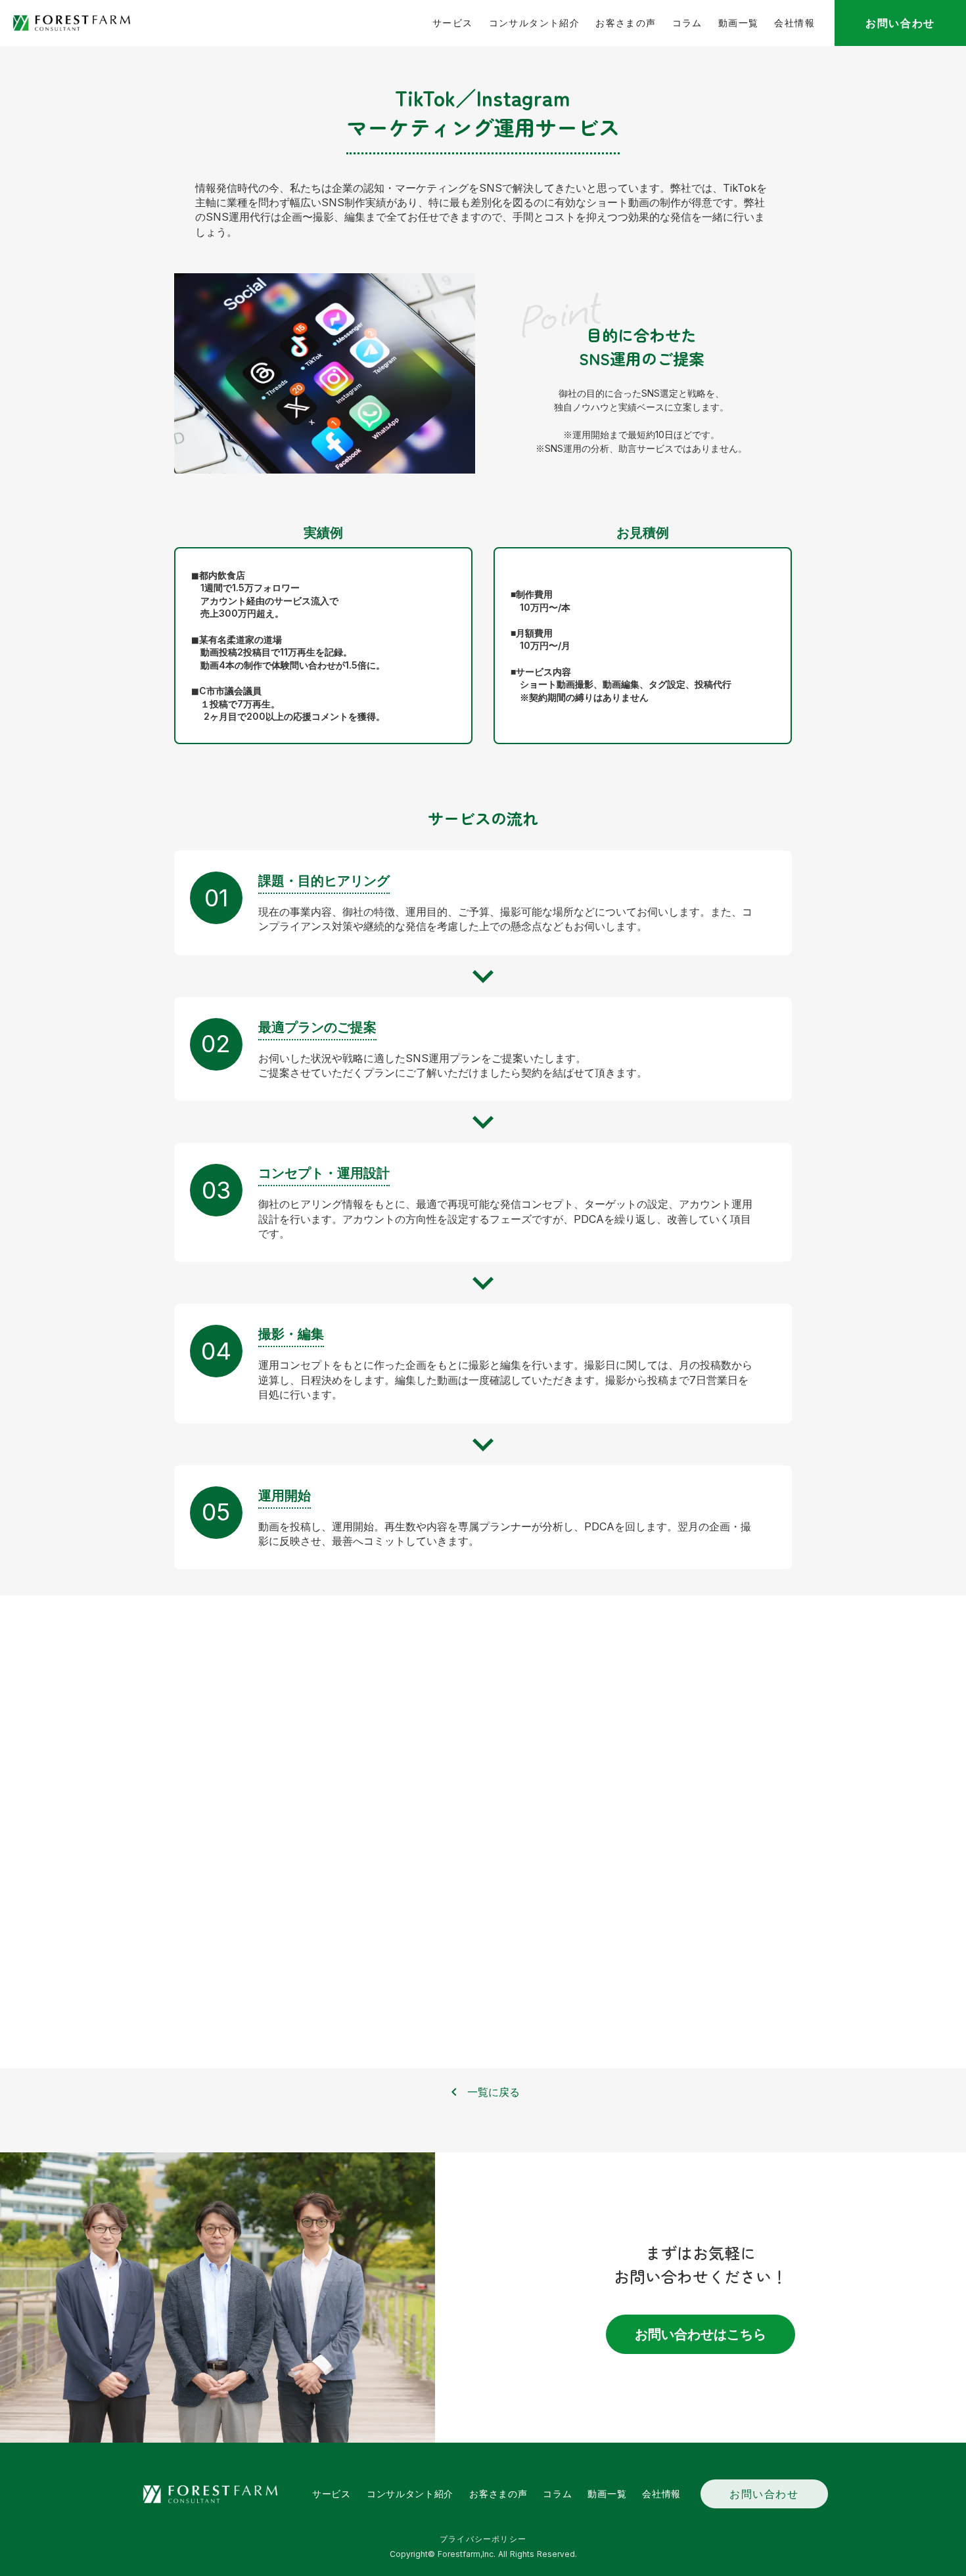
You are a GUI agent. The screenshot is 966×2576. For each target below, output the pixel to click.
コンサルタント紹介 (535, 23)
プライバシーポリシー (483, 2539)
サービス (453, 23)
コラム (687, 23)
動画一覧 (739, 23)
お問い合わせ (764, 2494)
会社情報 (794, 23)
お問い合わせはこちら (701, 2334)
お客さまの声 (626, 23)
